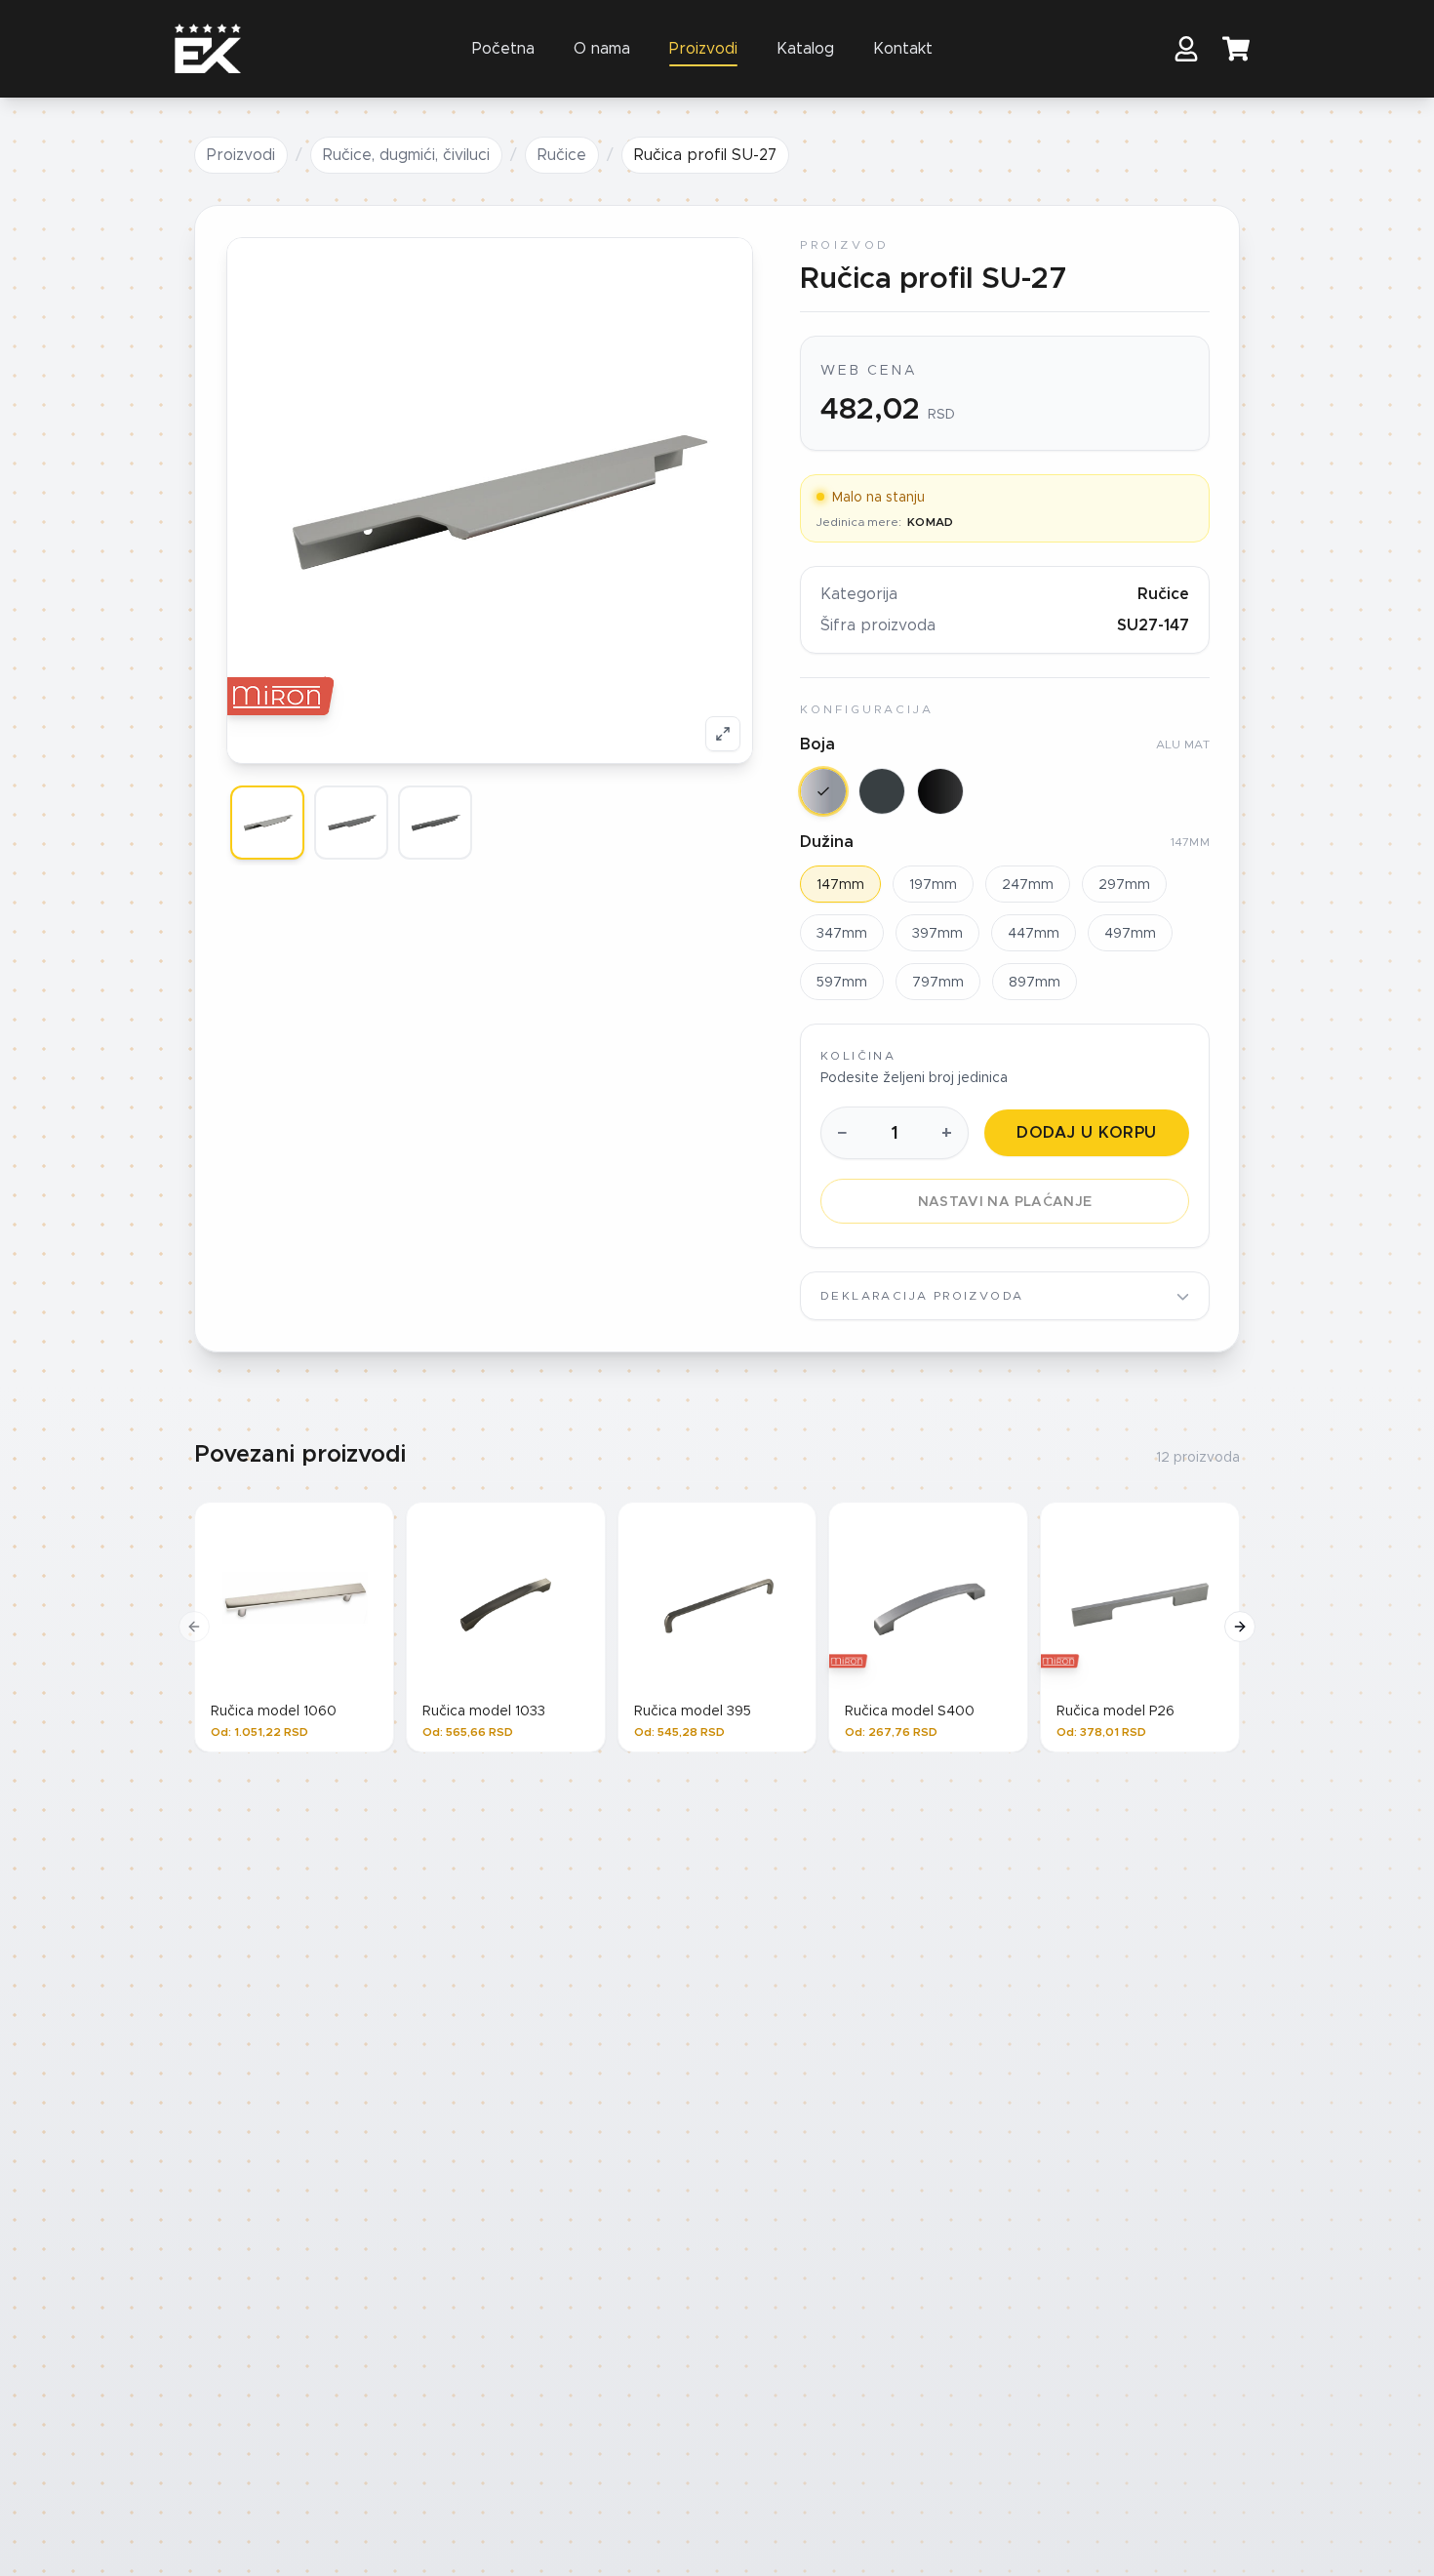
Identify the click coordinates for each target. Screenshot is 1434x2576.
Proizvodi (703, 48)
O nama (602, 48)
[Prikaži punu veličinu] (723, 734)
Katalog (805, 48)
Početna (503, 48)
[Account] (1186, 49)
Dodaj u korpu (1086, 1132)
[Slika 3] (435, 823)
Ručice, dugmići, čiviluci (406, 155)
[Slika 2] (351, 823)
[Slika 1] (267, 823)
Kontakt (903, 48)
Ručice (562, 155)
